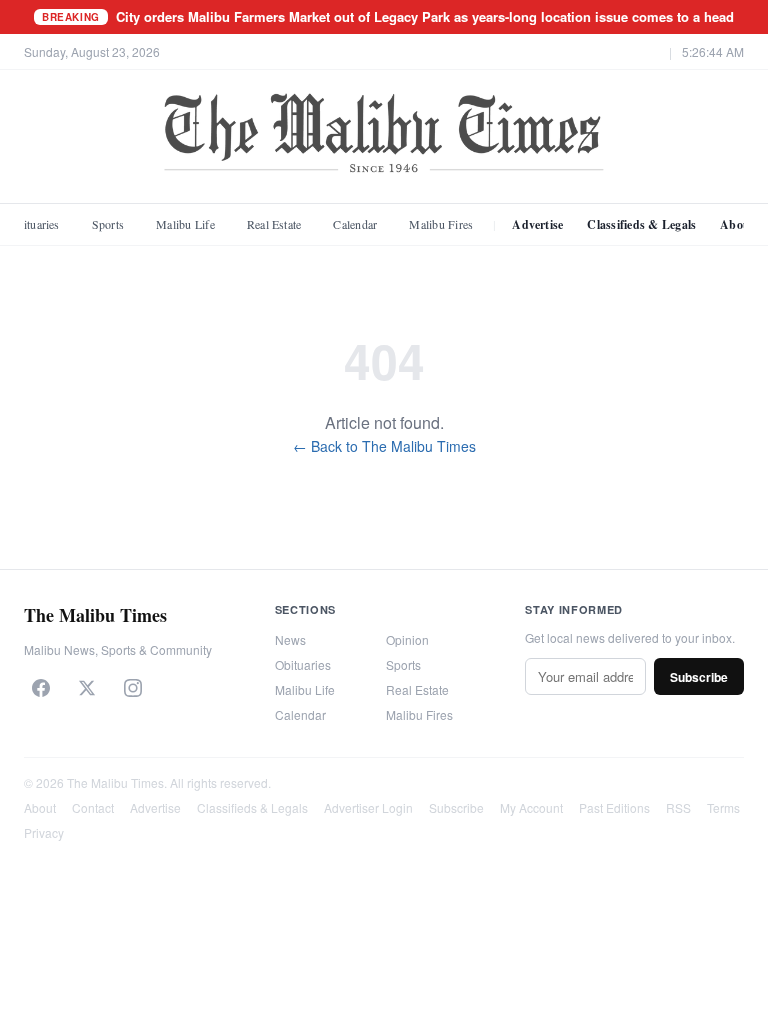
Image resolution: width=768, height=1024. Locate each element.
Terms (723, 807)
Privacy (44, 832)
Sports (108, 224)
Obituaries (303, 664)
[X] (87, 688)
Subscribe (699, 677)
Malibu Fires (441, 224)
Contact (93, 807)
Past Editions (614, 807)
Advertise (537, 224)
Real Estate (274, 224)
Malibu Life (185, 224)
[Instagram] (133, 688)
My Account (531, 807)
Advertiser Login (368, 807)
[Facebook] (41, 688)
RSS (678, 807)
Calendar (355, 224)
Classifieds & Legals (641, 224)
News (290, 639)
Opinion (407, 639)
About (40, 807)
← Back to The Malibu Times (384, 446)
